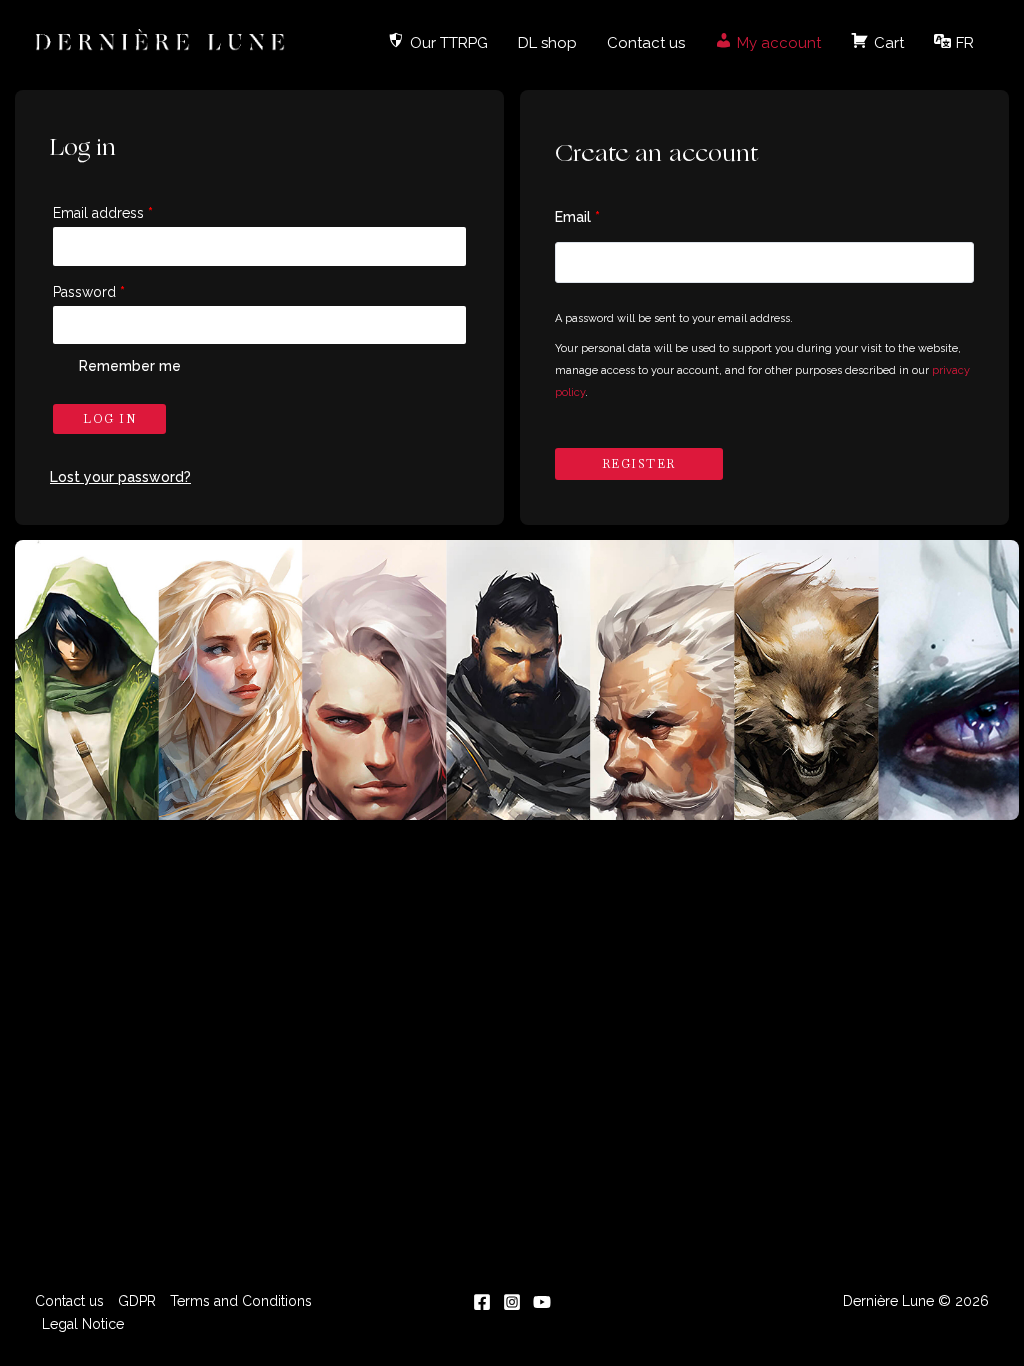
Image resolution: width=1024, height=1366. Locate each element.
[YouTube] (542, 1302)
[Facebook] (482, 1302)
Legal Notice (83, 1324)
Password (89, 292)
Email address (103, 213)
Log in (109, 419)
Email (577, 217)
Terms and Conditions (241, 1301)
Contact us (646, 43)
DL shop (547, 43)
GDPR (137, 1301)
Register (639, 464)
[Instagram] (512, 1302)
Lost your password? (120, 477)
